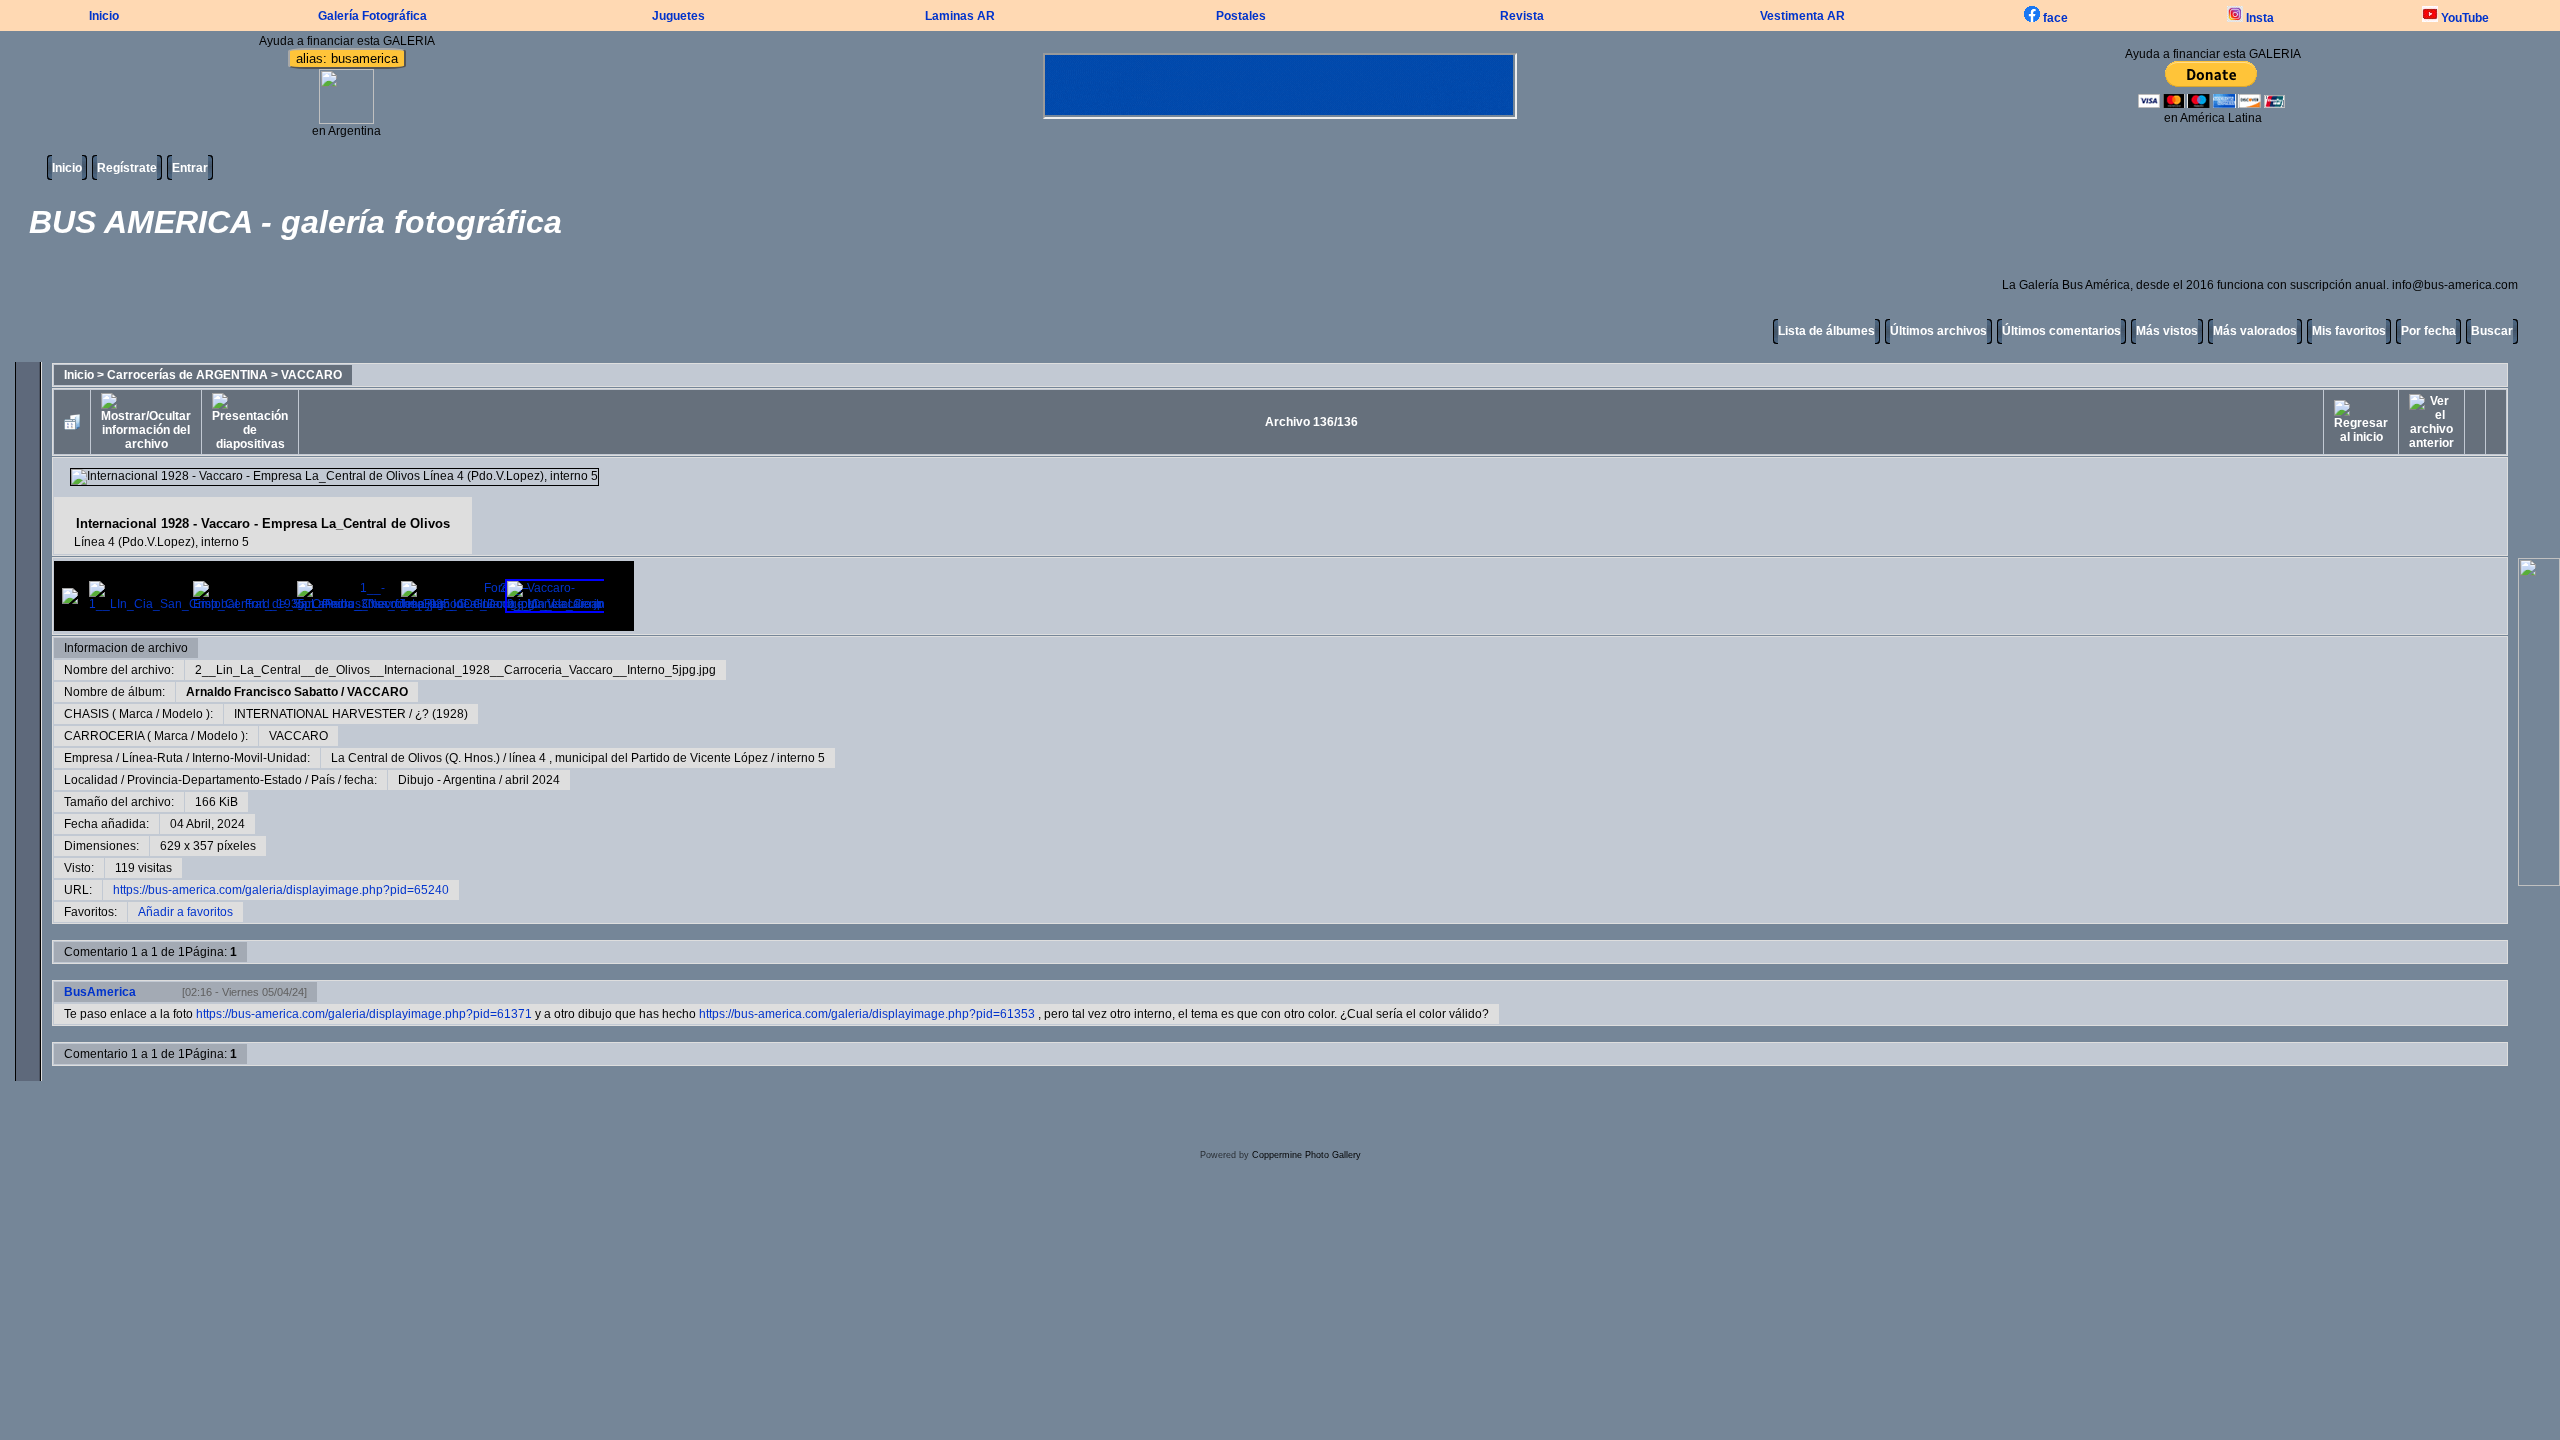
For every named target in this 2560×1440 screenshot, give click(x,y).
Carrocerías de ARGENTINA (187, 375)
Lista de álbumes (1826, 331)
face (2054, 18)
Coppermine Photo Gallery (1306, 1155)
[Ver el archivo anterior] (2431, 422)
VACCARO (311, 375)
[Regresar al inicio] (2361, 422)
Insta (2258, 18)
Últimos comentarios (2061, 331)
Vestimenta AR (1802, 16)
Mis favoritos (2349, 331)
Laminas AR (960, 16)
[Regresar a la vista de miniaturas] (72, 422)
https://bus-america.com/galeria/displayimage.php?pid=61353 (867, 1014)
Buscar (2492, 331)
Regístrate (127, 168)
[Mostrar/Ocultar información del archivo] (146, 422)
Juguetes (678, 16)
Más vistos (2167, 331)
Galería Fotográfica (372, 16)
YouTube (2463, 18)
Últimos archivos (1938, 331)
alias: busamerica (347, 58)
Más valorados (2255, 331)
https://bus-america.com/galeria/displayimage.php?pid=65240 (281, 890)
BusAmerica (100, 992)
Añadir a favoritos (185, 912)
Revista (1522, 16)
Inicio (104, 16)
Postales (1241, 16)
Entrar (190, 168)
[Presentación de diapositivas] (250, 422)
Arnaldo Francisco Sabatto (262, 692)
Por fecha (2428, 331)
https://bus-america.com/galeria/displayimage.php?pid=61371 (364, 1014)
